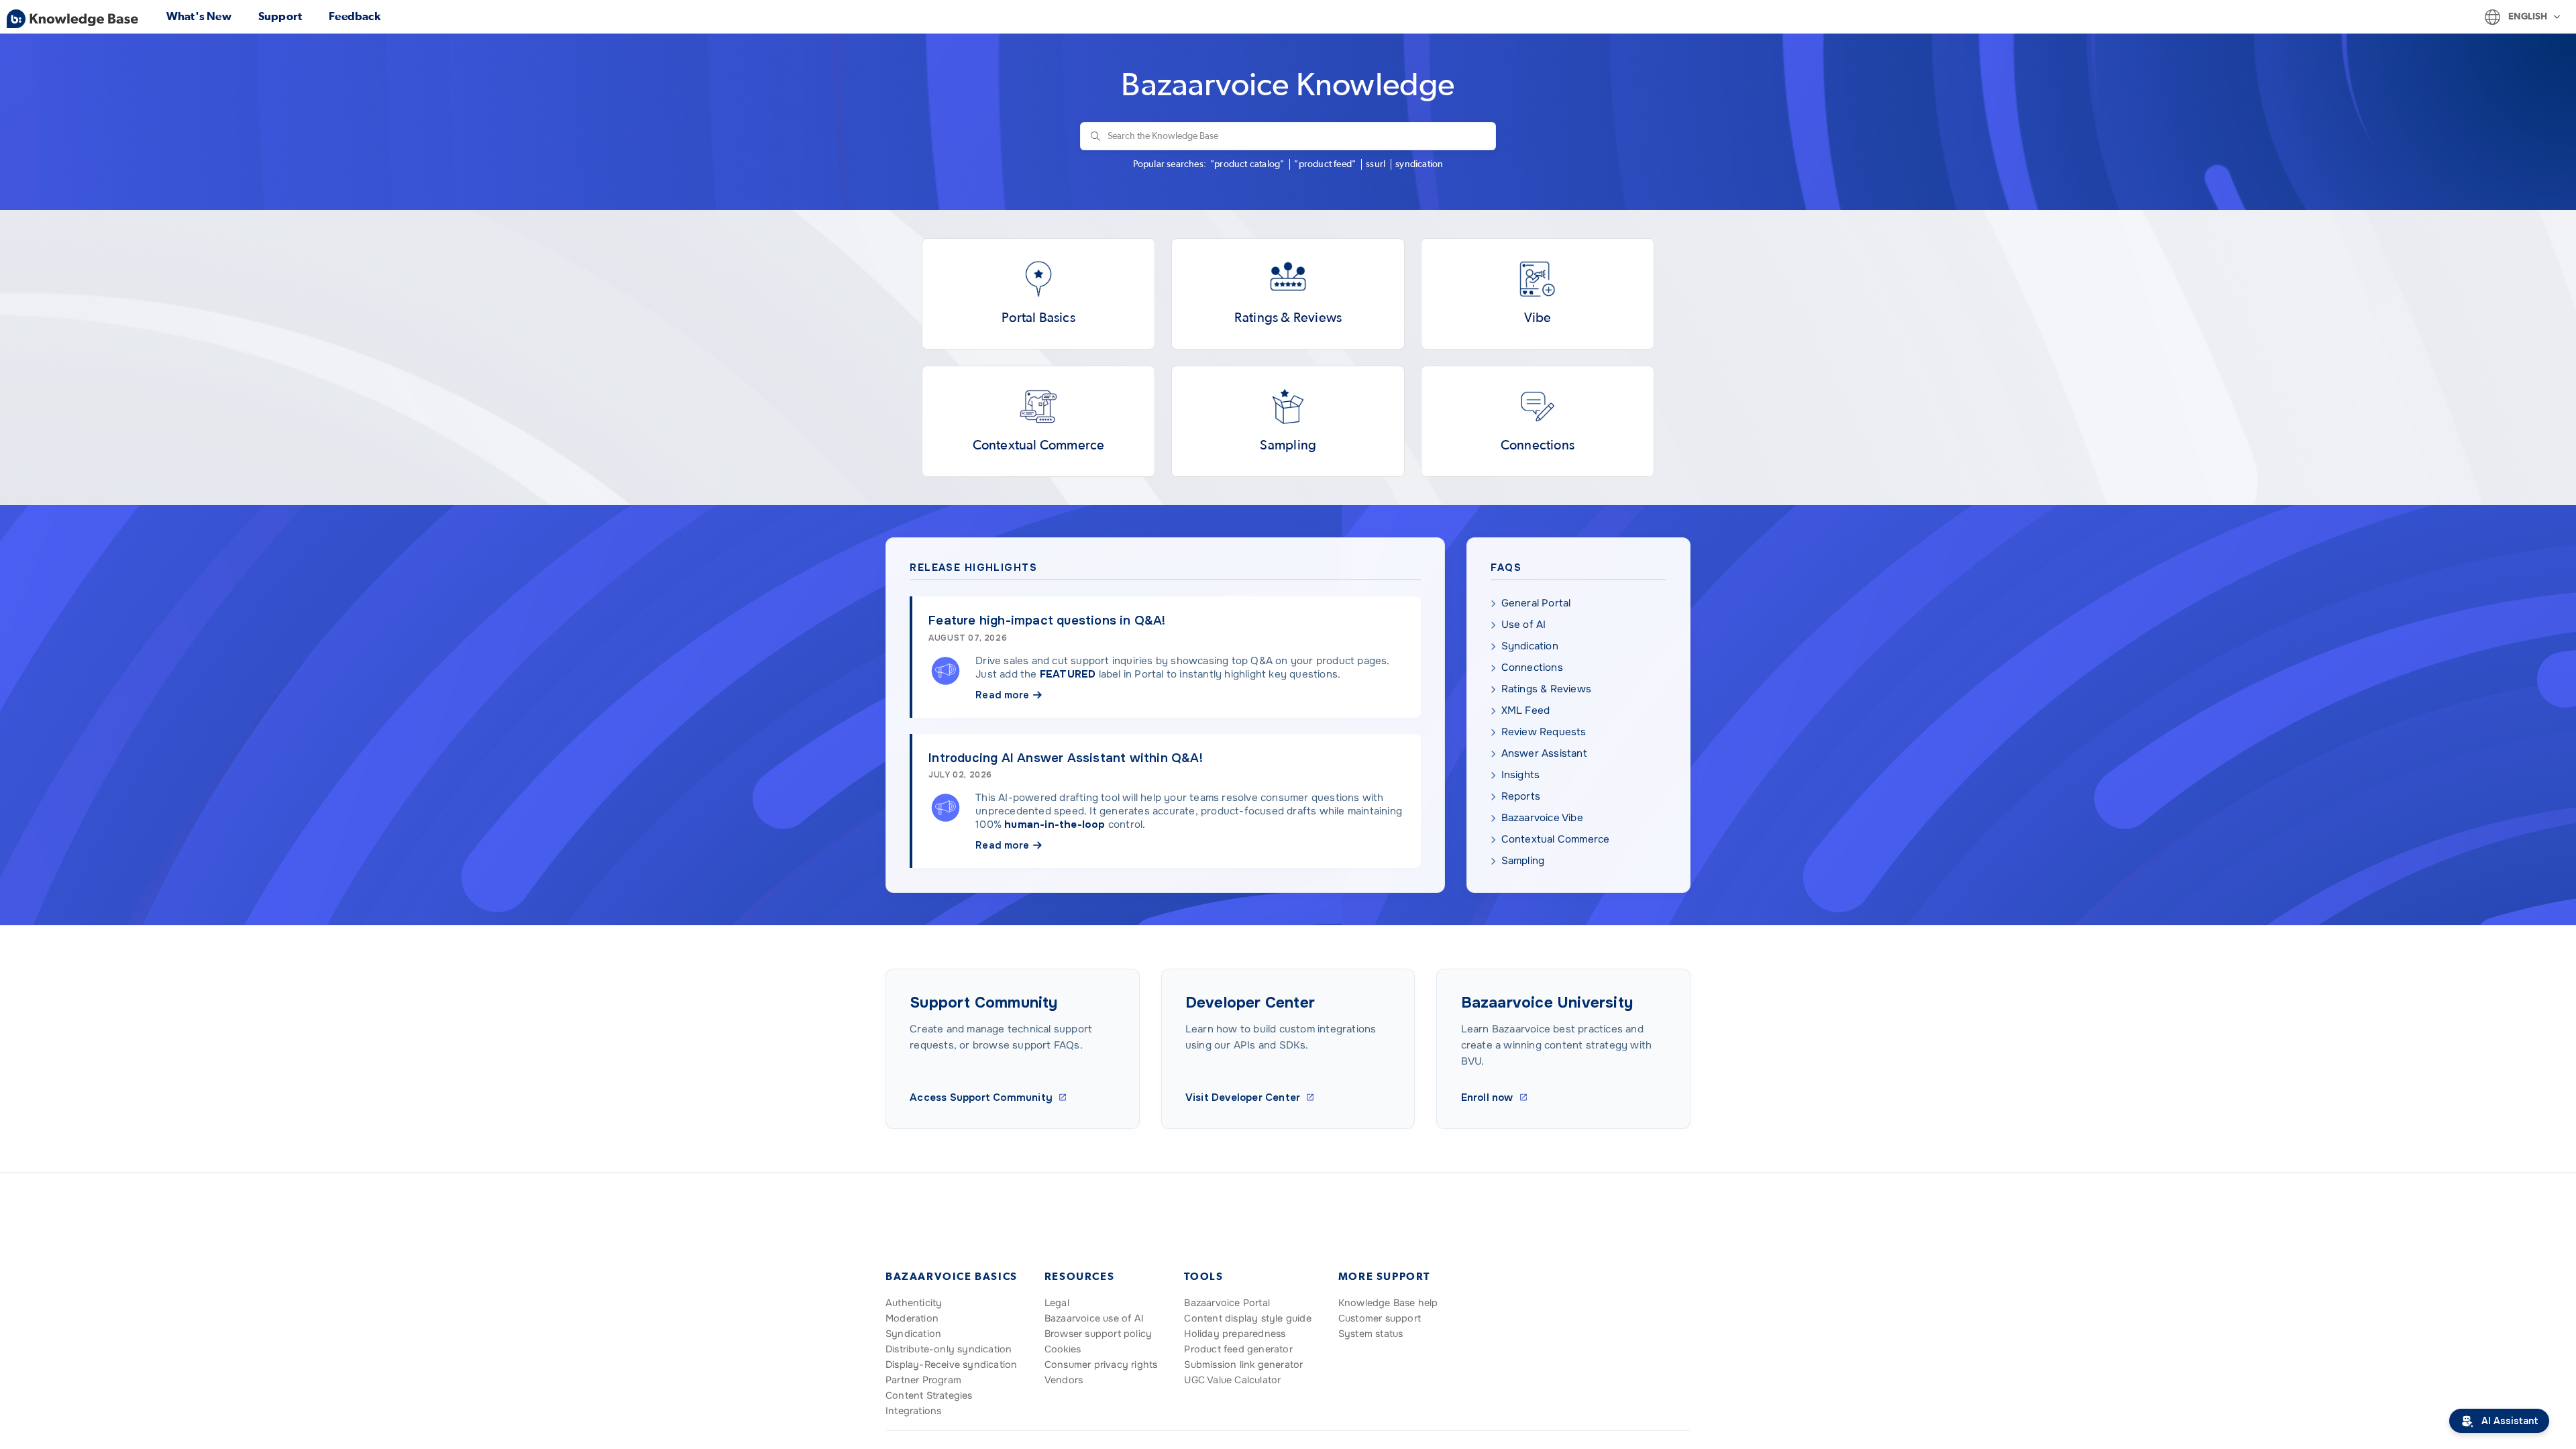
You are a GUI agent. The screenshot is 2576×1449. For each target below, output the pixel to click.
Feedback (355, 16)
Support (280, 16)
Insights (1521, 775)
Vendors (1064, 1380)
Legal (1057, 1303)
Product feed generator (1238, 1349)
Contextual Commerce (1556, 839)
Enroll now (1487, 1097)
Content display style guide (1247, 1318)
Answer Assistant (1544, 753)
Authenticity (914, 1303)
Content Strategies (929, 1395)
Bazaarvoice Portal (1227, 1303)
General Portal (1536, 603)
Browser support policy (1098, 1334)
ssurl (1376, 164)
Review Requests (1544, 732)
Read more (1002, 695)
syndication (1419, 164)
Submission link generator (1243, 1364)
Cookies (1063, 1349)
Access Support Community (981, 1097)
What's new (199, 16)
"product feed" (1325, 164)
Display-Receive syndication (951, 1364)
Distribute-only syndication (949, 1349)
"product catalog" (1247, 164)
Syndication (1530, 646)
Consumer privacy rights (1101, 1364)
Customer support (1380, 1318)
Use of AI (1524, 625)
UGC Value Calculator (1232, 1380)
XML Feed (1526, 710)
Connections (1532, 667)
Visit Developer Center (1243, 1097)
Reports (1521, 796)
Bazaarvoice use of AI (1094, 1318)
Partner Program (923, 1380)
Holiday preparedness (1235, 1334)
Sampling (1523, 861)
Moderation (912, 1318)
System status (1371, 1334)
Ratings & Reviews (1546, 689)
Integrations (913, 1411)
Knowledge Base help (1388, 1303)
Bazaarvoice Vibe (1542, 818)
